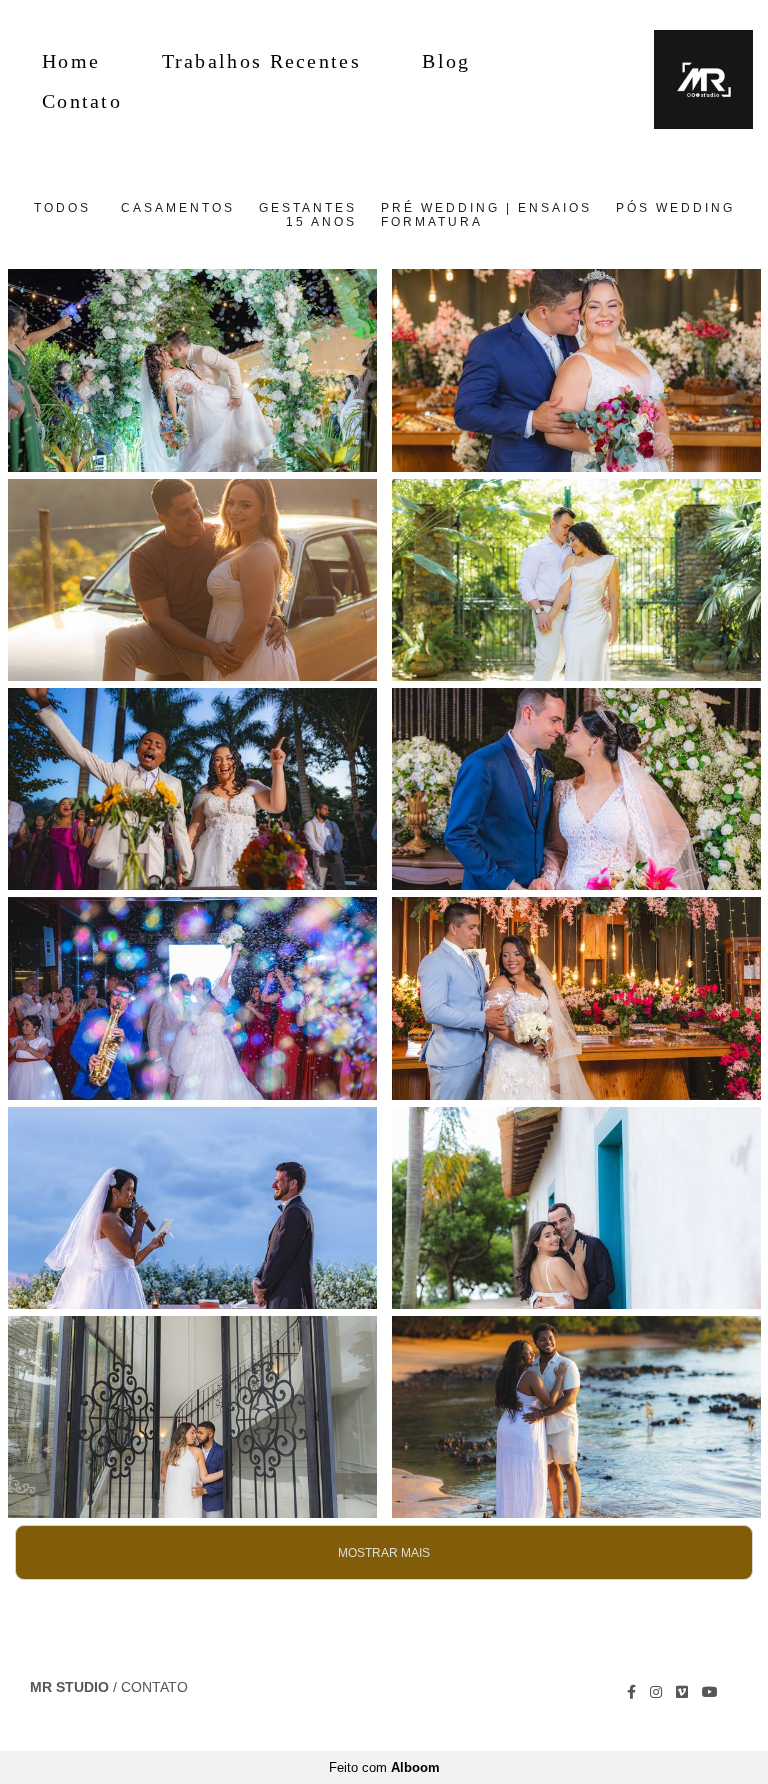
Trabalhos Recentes (261, 61)
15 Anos (321, 222)
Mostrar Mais (384, 1552)
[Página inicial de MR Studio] (691, 80)
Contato (82, 101)
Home (71, 61)
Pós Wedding (675, 208)
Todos (62, 208)
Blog (446, 61)
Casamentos (178, 208)
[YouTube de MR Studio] (710, 1692)
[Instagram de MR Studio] (656, 1692)
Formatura (432, 222)
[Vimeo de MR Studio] (682, 1692)
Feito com (384, 1767)
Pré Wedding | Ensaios (486, 208)
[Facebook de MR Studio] (631, 1692)
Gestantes (308, 208)
